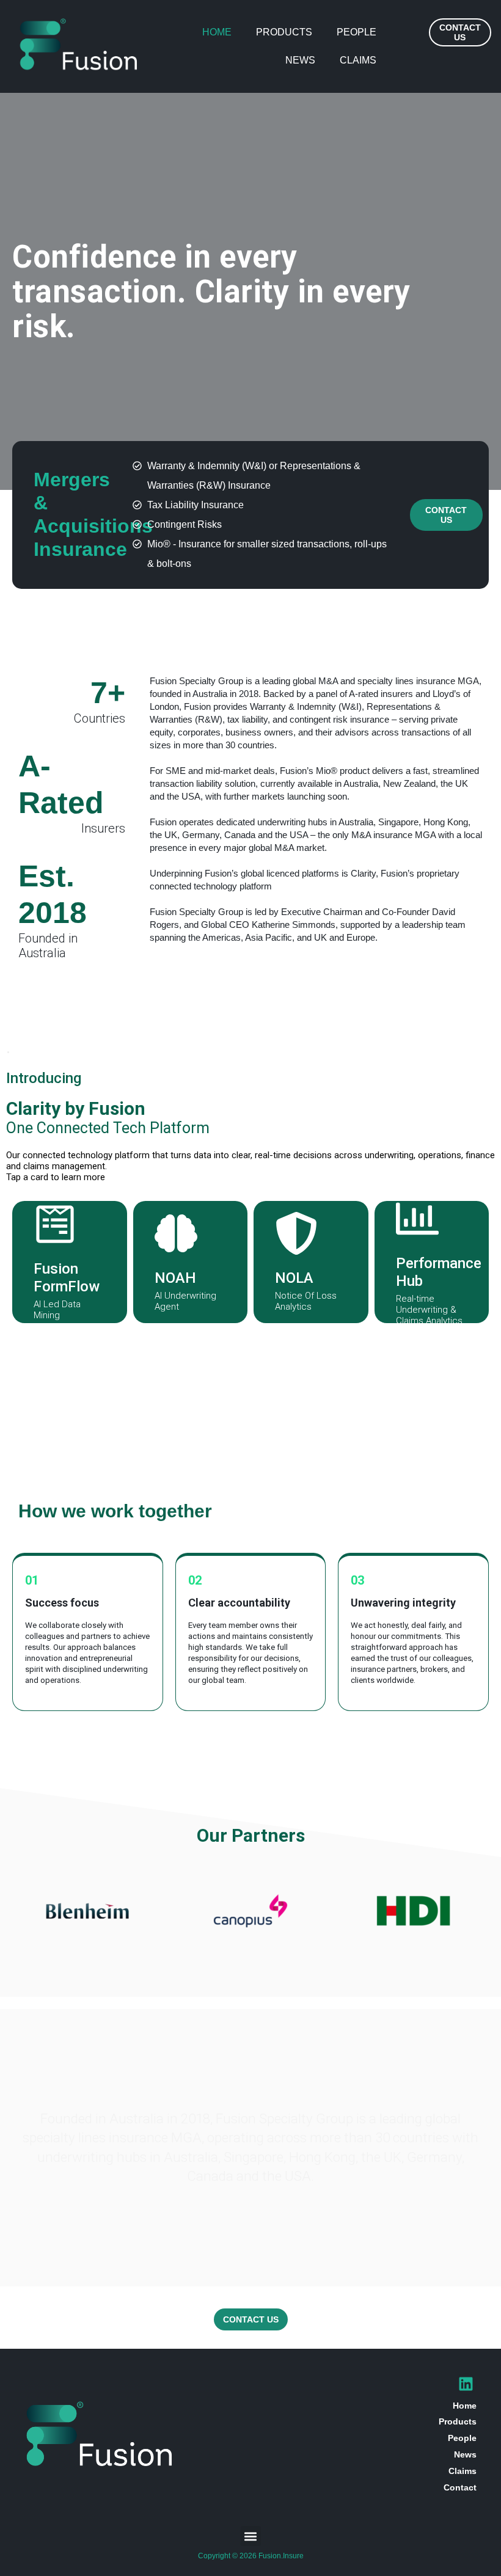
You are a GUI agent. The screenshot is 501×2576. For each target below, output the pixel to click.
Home (217, 32)
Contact (460, 2487)
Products (284, 32)
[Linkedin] (466, 2384)
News (300, 60)
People (357, 32)
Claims (358, 60)
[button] (251, 2536)
